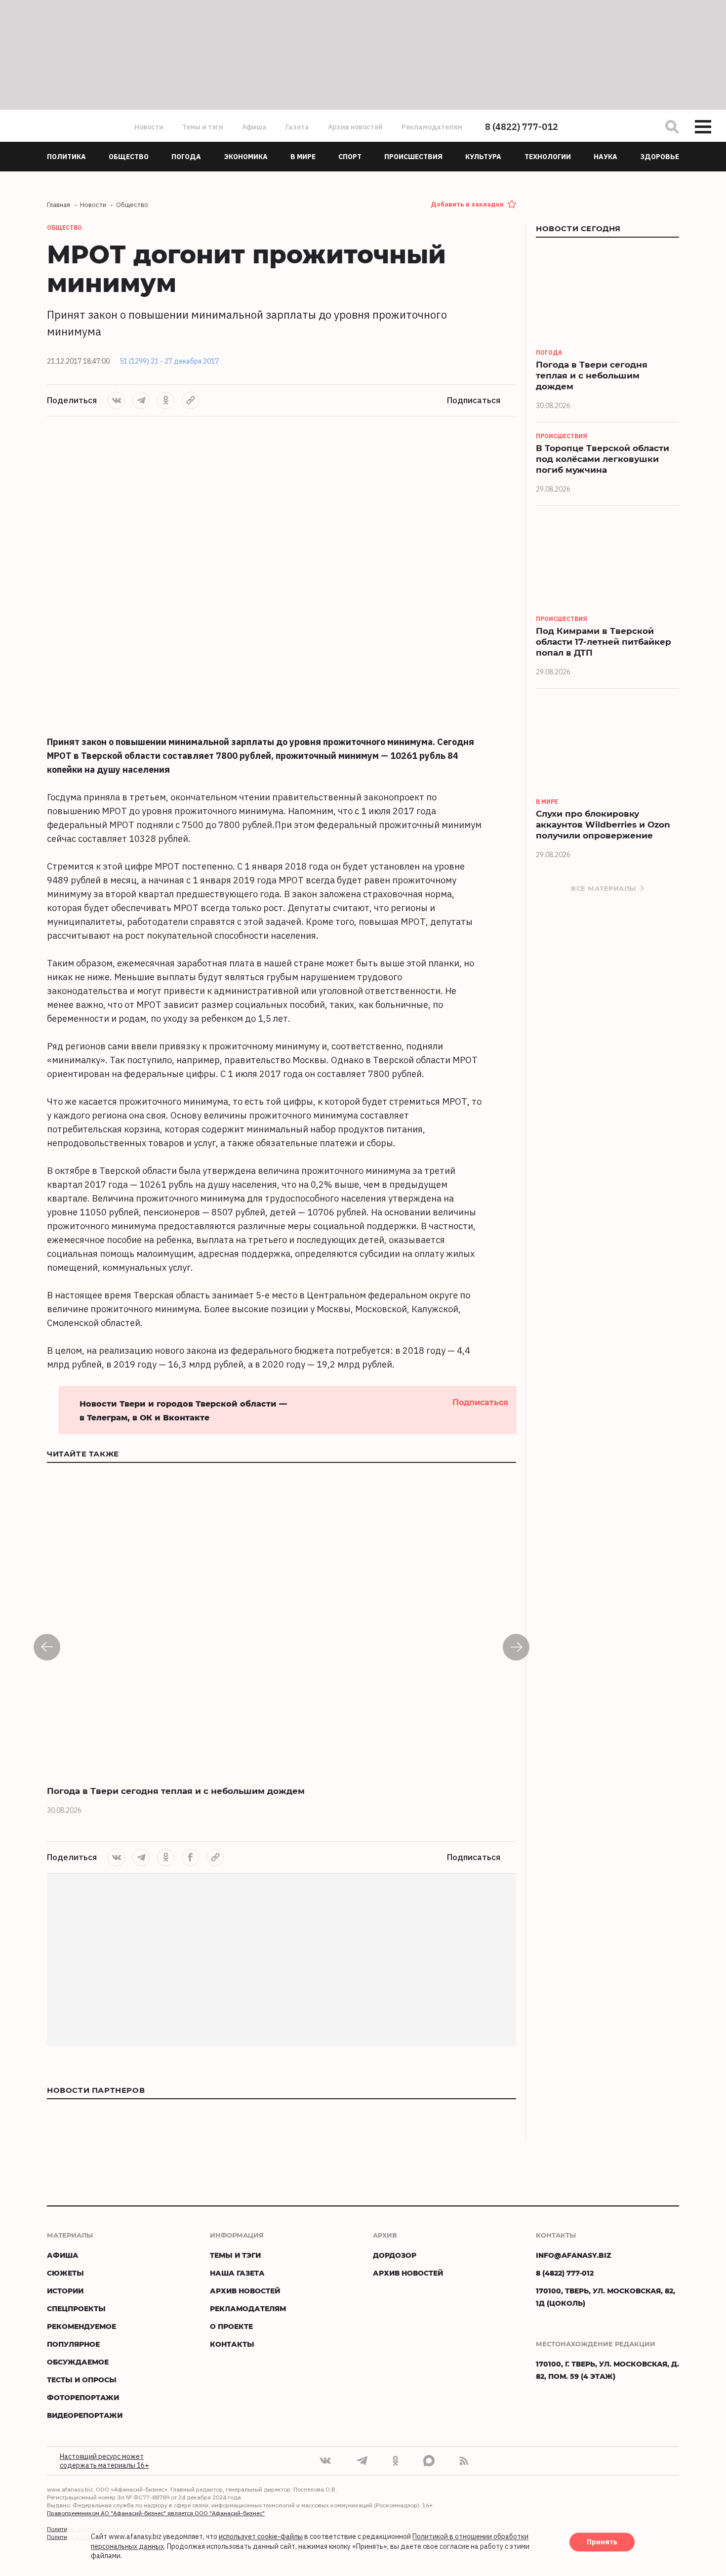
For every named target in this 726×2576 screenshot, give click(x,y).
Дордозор (395, 2255)
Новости (149, 127)
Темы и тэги (203, 127)
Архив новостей (355, 127)
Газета (297, 127)
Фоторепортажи (83, 2397)
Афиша (254, 127)
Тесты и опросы (82, 2380)
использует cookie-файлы (261, 2537)
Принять (602, 2542)
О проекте (231, 2326)
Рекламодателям (432, 127)
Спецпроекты (76, 2308)
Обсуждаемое (78, 2362)
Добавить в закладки (467, 204)
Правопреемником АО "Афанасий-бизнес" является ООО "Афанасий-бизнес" (156, 2513)
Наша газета (237, 2273)
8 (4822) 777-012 (522, 127)
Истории (65, 2291)
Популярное (73, 2344)
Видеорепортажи (85, 2415)
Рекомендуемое (81, 2326)
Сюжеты (65, 2273)
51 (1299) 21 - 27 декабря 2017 (169, 361)
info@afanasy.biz (574, 2255)
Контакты (232, 2344)
